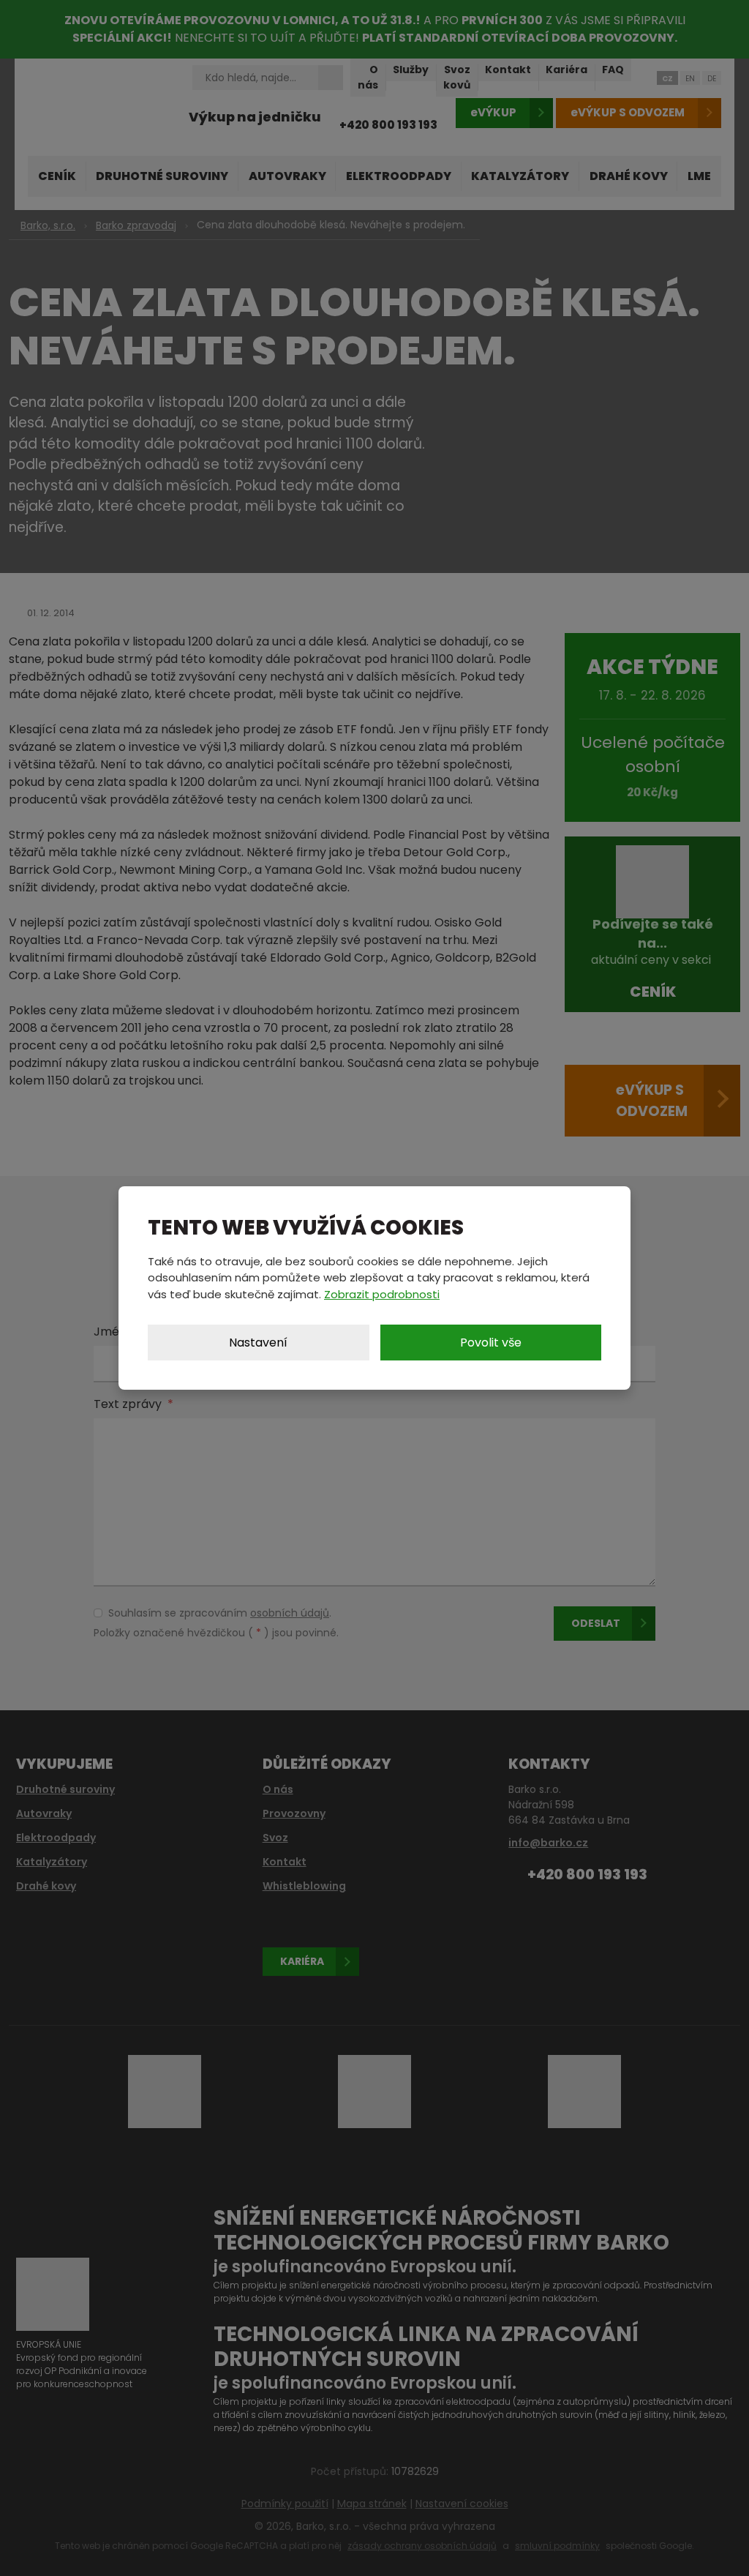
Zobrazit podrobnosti (382, 1294)
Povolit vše (491, 1343)
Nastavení (258, 1343)
